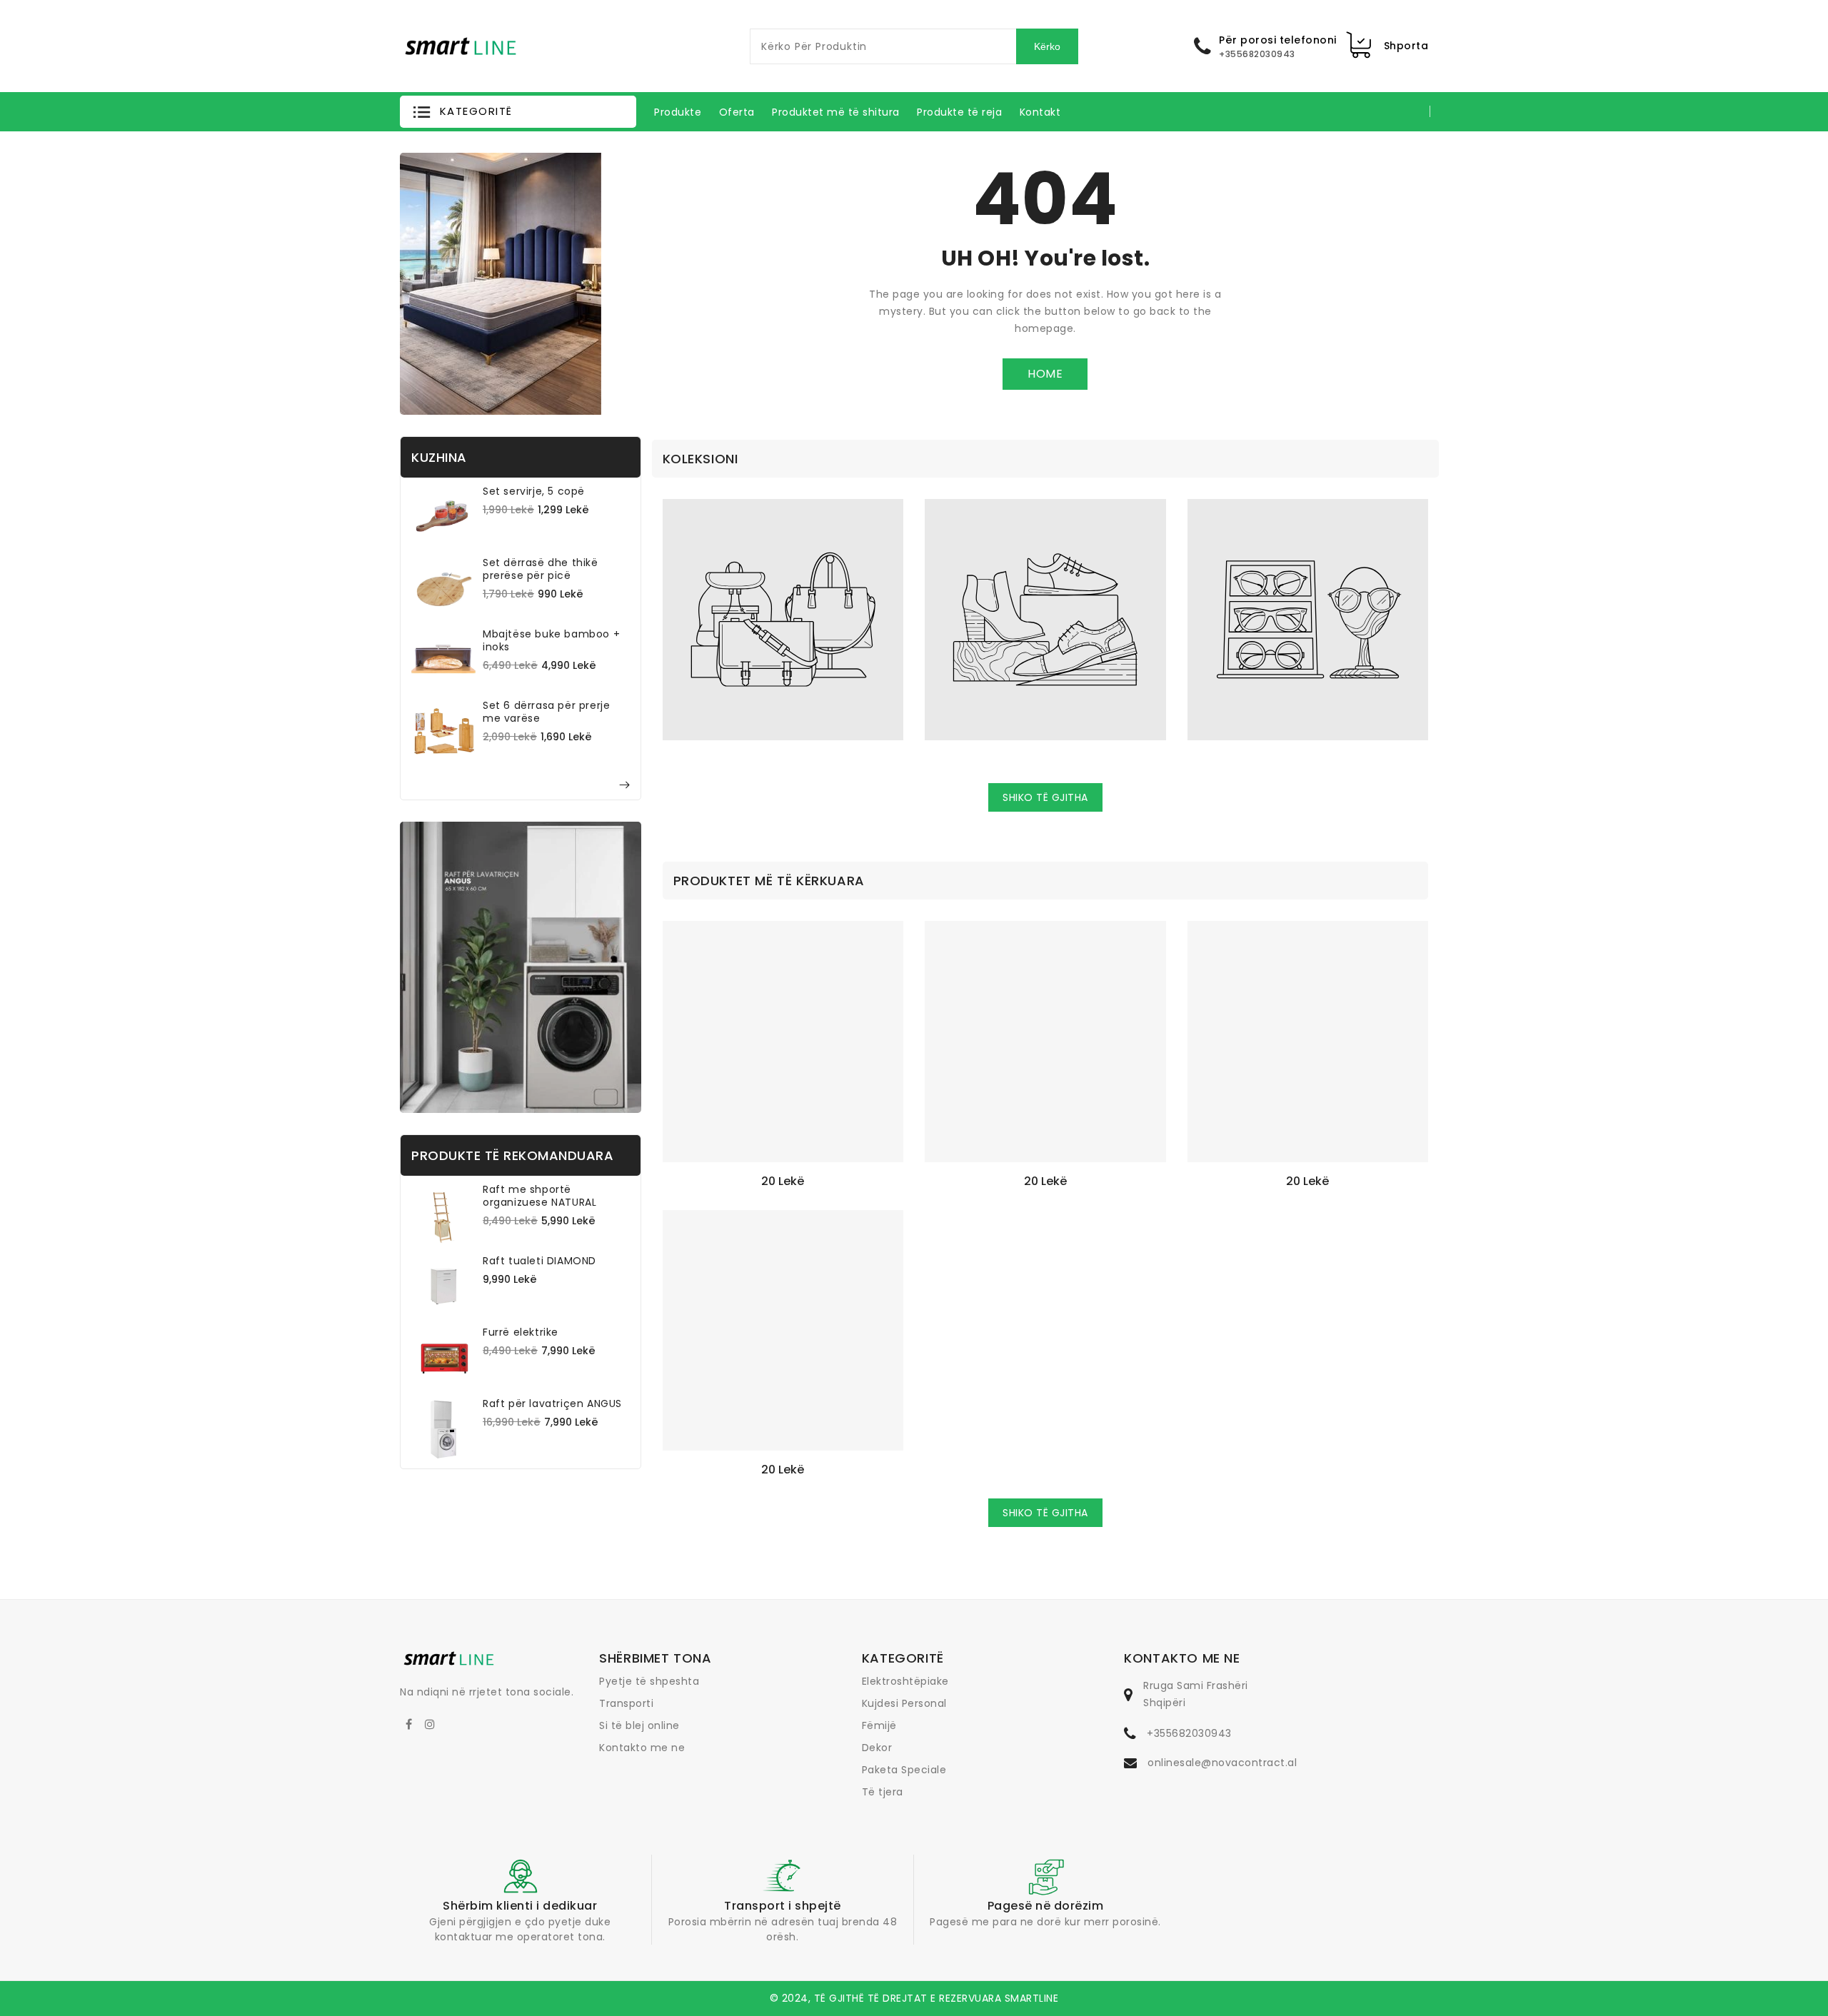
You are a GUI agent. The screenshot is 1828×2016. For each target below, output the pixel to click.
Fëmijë (879, 1725)
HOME (1045, 374)
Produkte (678, 112)
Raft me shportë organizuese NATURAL (539, 1196)
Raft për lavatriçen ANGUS (552, 1403)
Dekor (877, 1748)
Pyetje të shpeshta (649, 1681)
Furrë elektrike (521, 1332)
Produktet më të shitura (836, 112)
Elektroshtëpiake (905, 1681)
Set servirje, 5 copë (534, 491)
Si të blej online (639, 1725)
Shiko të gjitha (1045, 797)
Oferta (737, 112)
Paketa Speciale (904, 1770)
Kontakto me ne (642, 1748)
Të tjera (883, 1792)
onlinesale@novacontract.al (1222, 1763)
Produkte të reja (959, 112)
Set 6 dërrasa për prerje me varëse (546, 712)
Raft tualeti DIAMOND (539, 1261)
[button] (518, 112)
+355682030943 (1189, 1733)
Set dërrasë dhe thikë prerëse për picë (541, 569)
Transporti (626, 1703)
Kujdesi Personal (904, 1703)
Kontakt (1040, 112)
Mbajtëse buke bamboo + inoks (551, 640)
